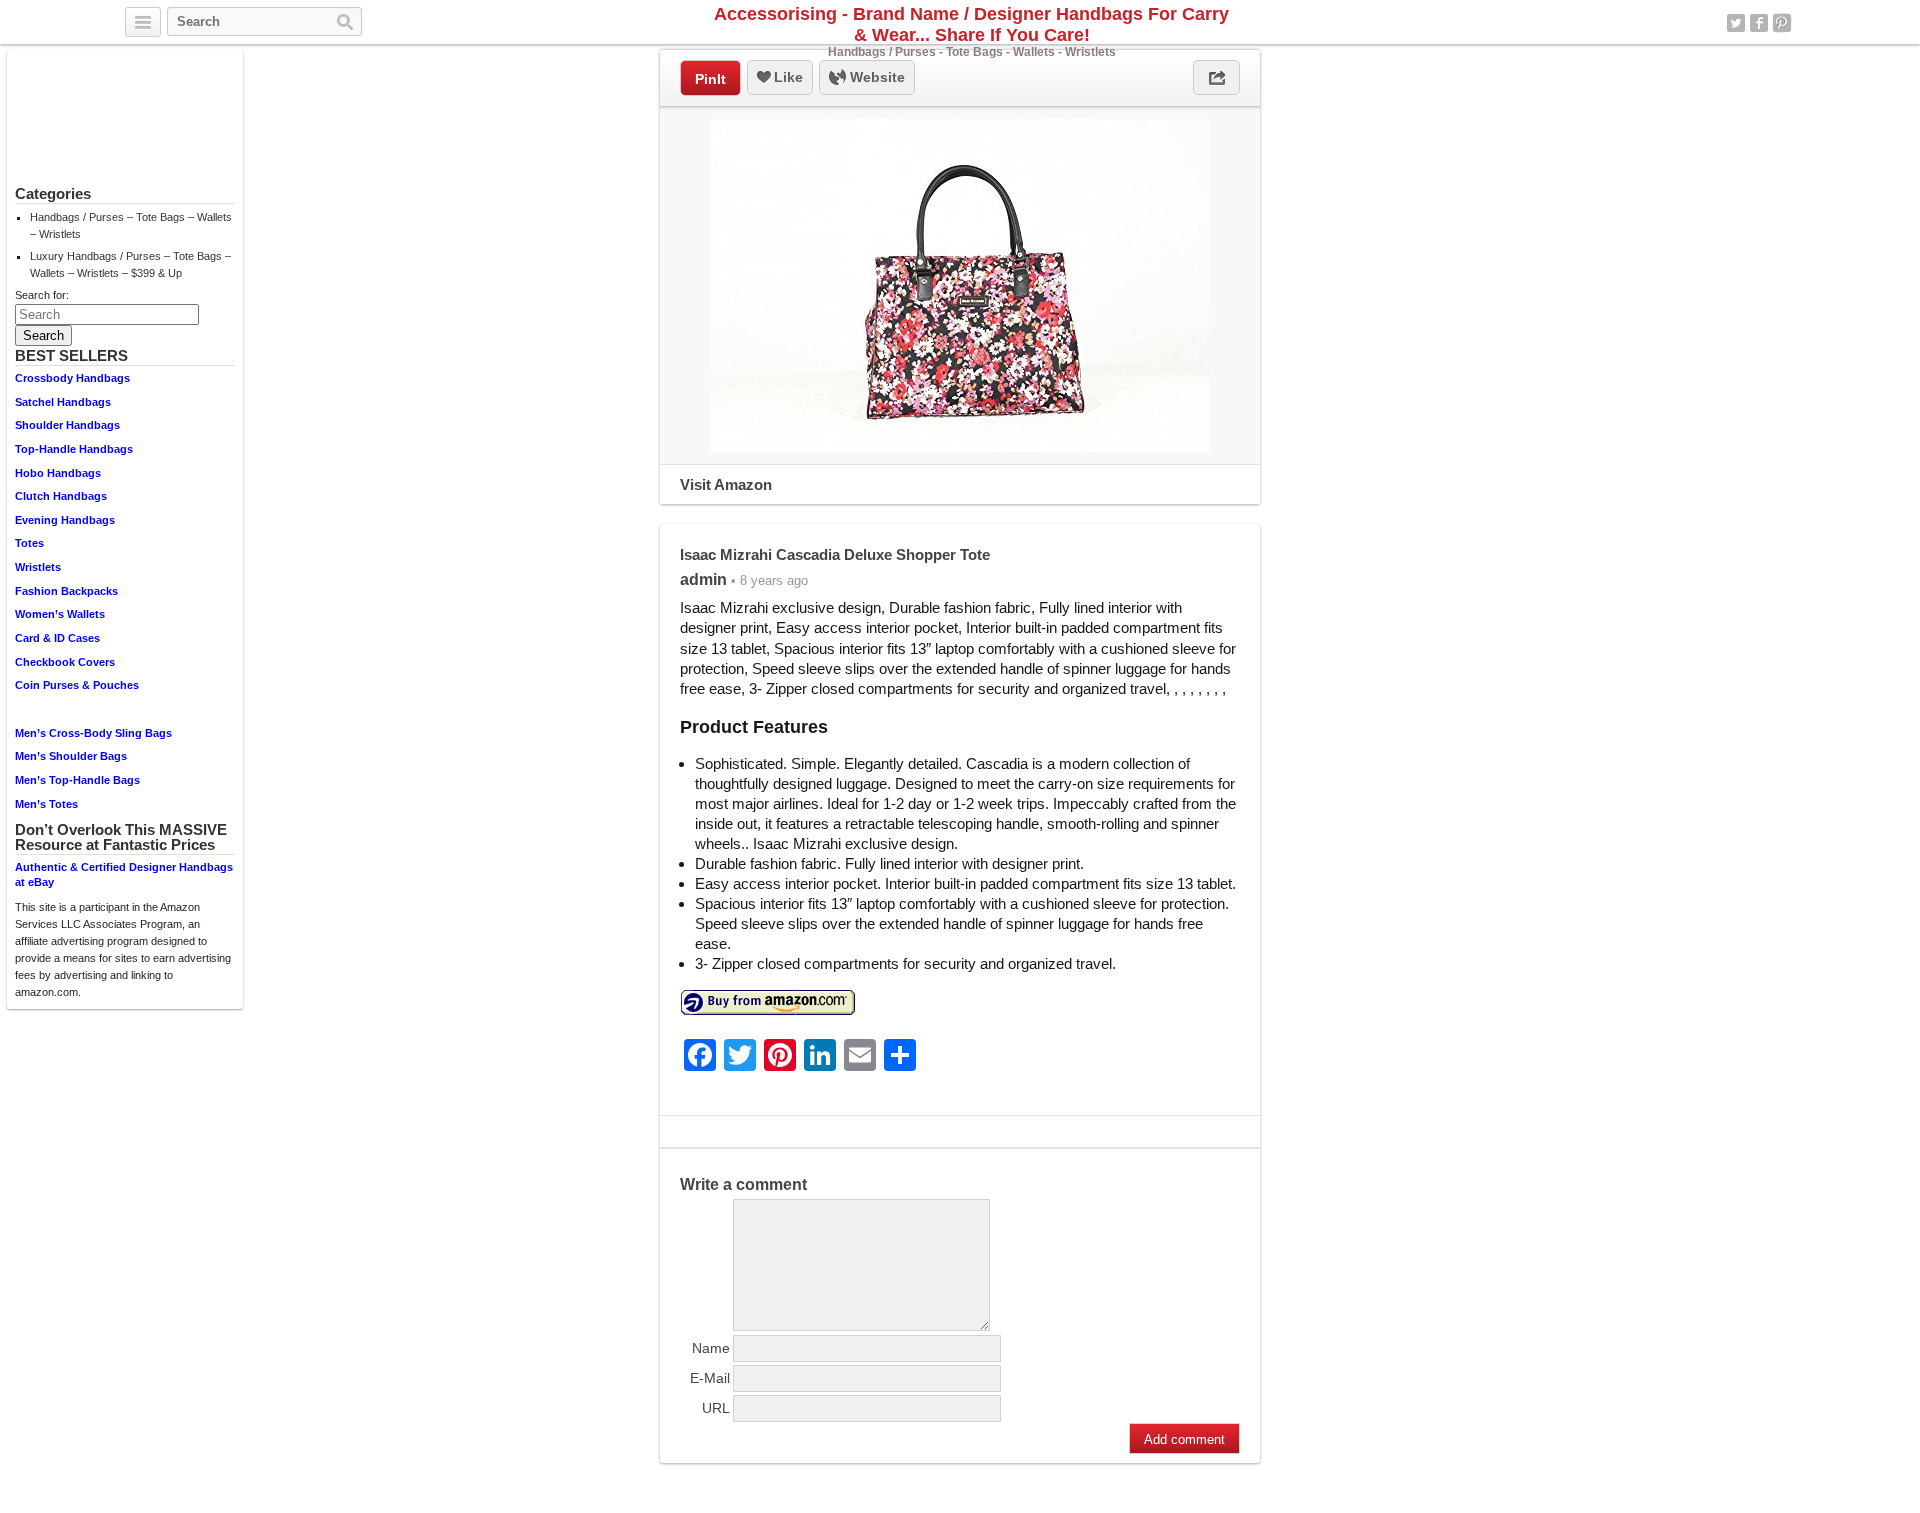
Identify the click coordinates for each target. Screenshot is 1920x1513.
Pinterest (1782, 23)
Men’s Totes (46, 804)
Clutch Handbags (61, 496)
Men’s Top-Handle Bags (77, 780)
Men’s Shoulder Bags (71, 756)
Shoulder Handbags (67, 425)
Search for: (42, 295)
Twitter (1736, 23)
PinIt (710, 79)
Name (711, 1348)
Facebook (1759, 23)
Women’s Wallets (60, 614)
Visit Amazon (726, 484)
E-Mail (710, 1378)
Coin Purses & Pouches (77, 685)
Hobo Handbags (58, 473)
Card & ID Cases (57, 638)
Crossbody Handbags (72, 378)
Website (875, 77)
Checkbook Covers (65, 662)
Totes (29, 543)
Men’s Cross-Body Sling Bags (93, 733)
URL (716, 1408)
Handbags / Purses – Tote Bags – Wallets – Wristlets (131, 225)
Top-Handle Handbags (74, 449)
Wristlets (38, 567)
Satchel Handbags (63, 402)
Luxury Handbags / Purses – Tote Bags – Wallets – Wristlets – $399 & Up (130, 264)
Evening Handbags (65, 520)
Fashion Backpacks (66, 591)
